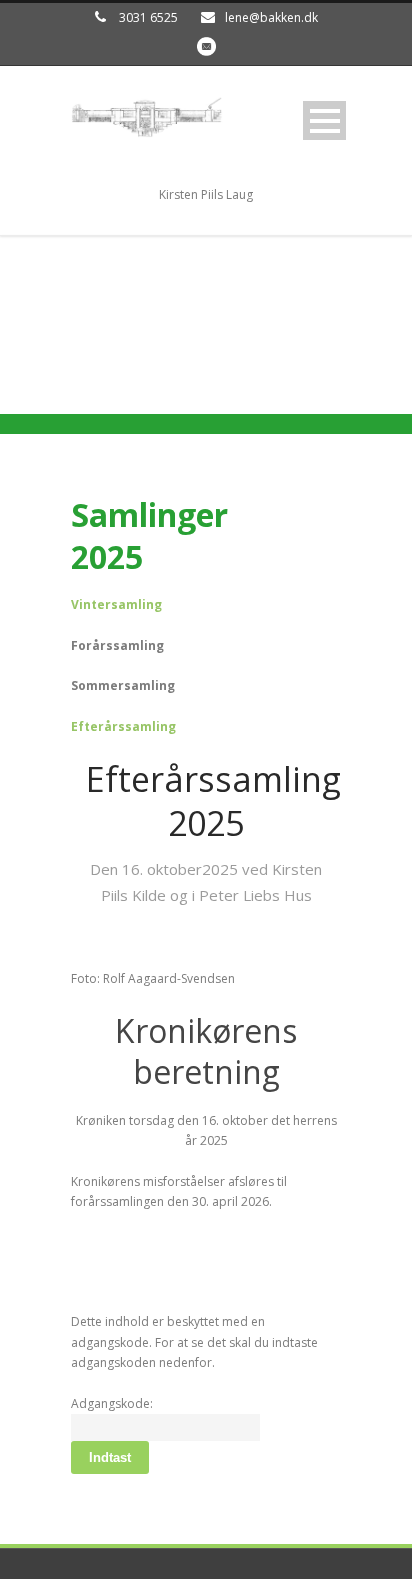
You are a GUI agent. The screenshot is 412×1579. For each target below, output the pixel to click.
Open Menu (324, 120)
